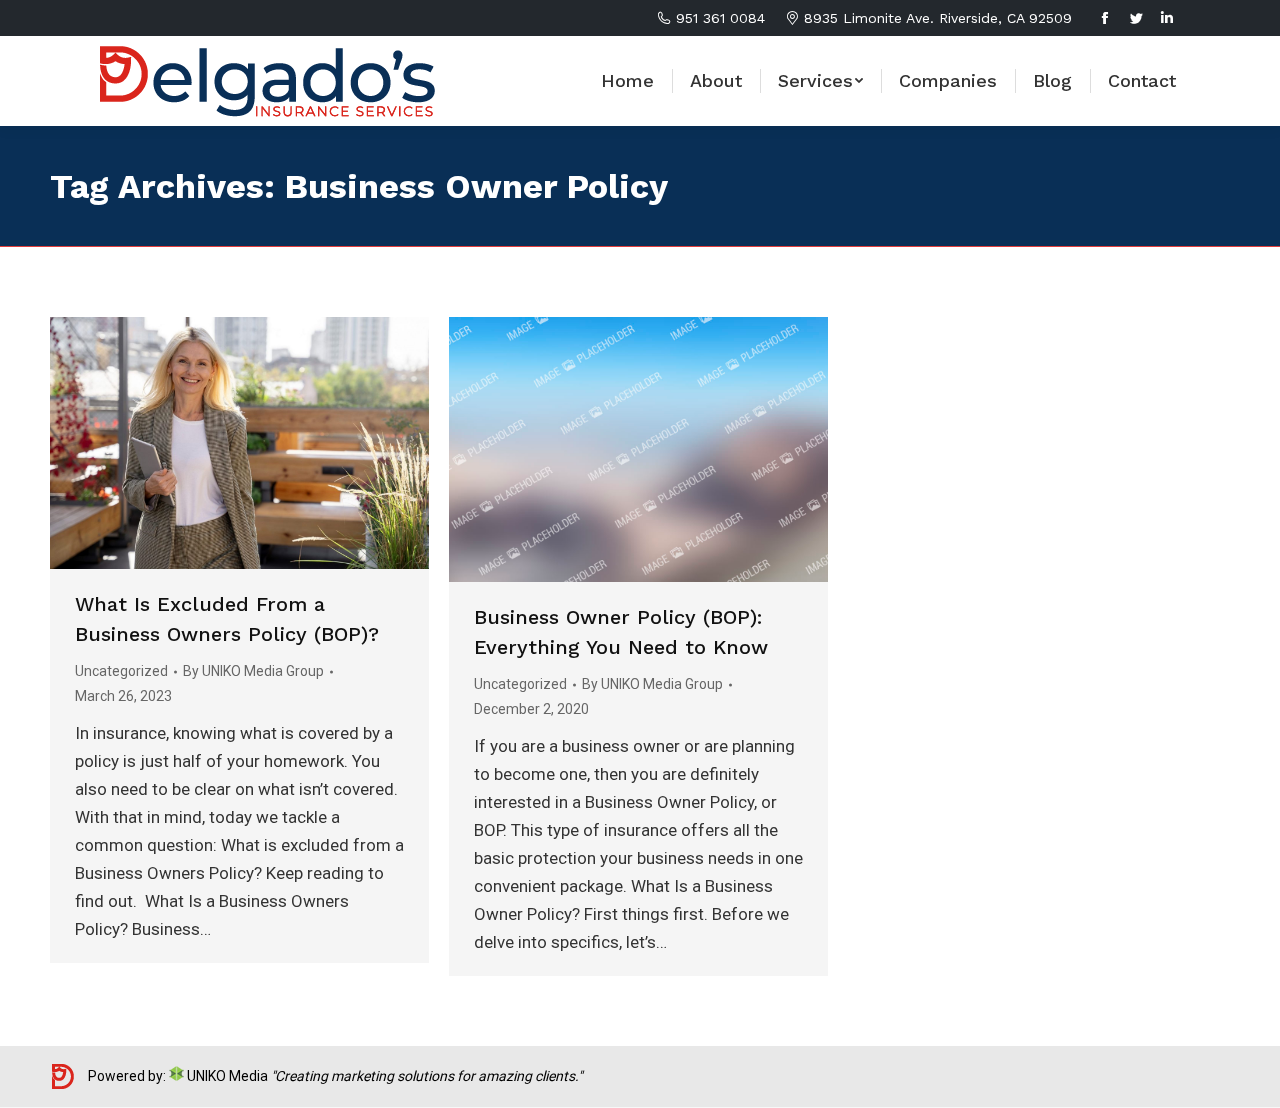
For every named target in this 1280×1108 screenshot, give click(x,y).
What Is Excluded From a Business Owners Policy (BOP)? (227, 619)
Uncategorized (121, 671)
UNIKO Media (226, 1076)
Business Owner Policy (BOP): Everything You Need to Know (621, 632)
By (253, 671)
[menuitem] (627, 81)
